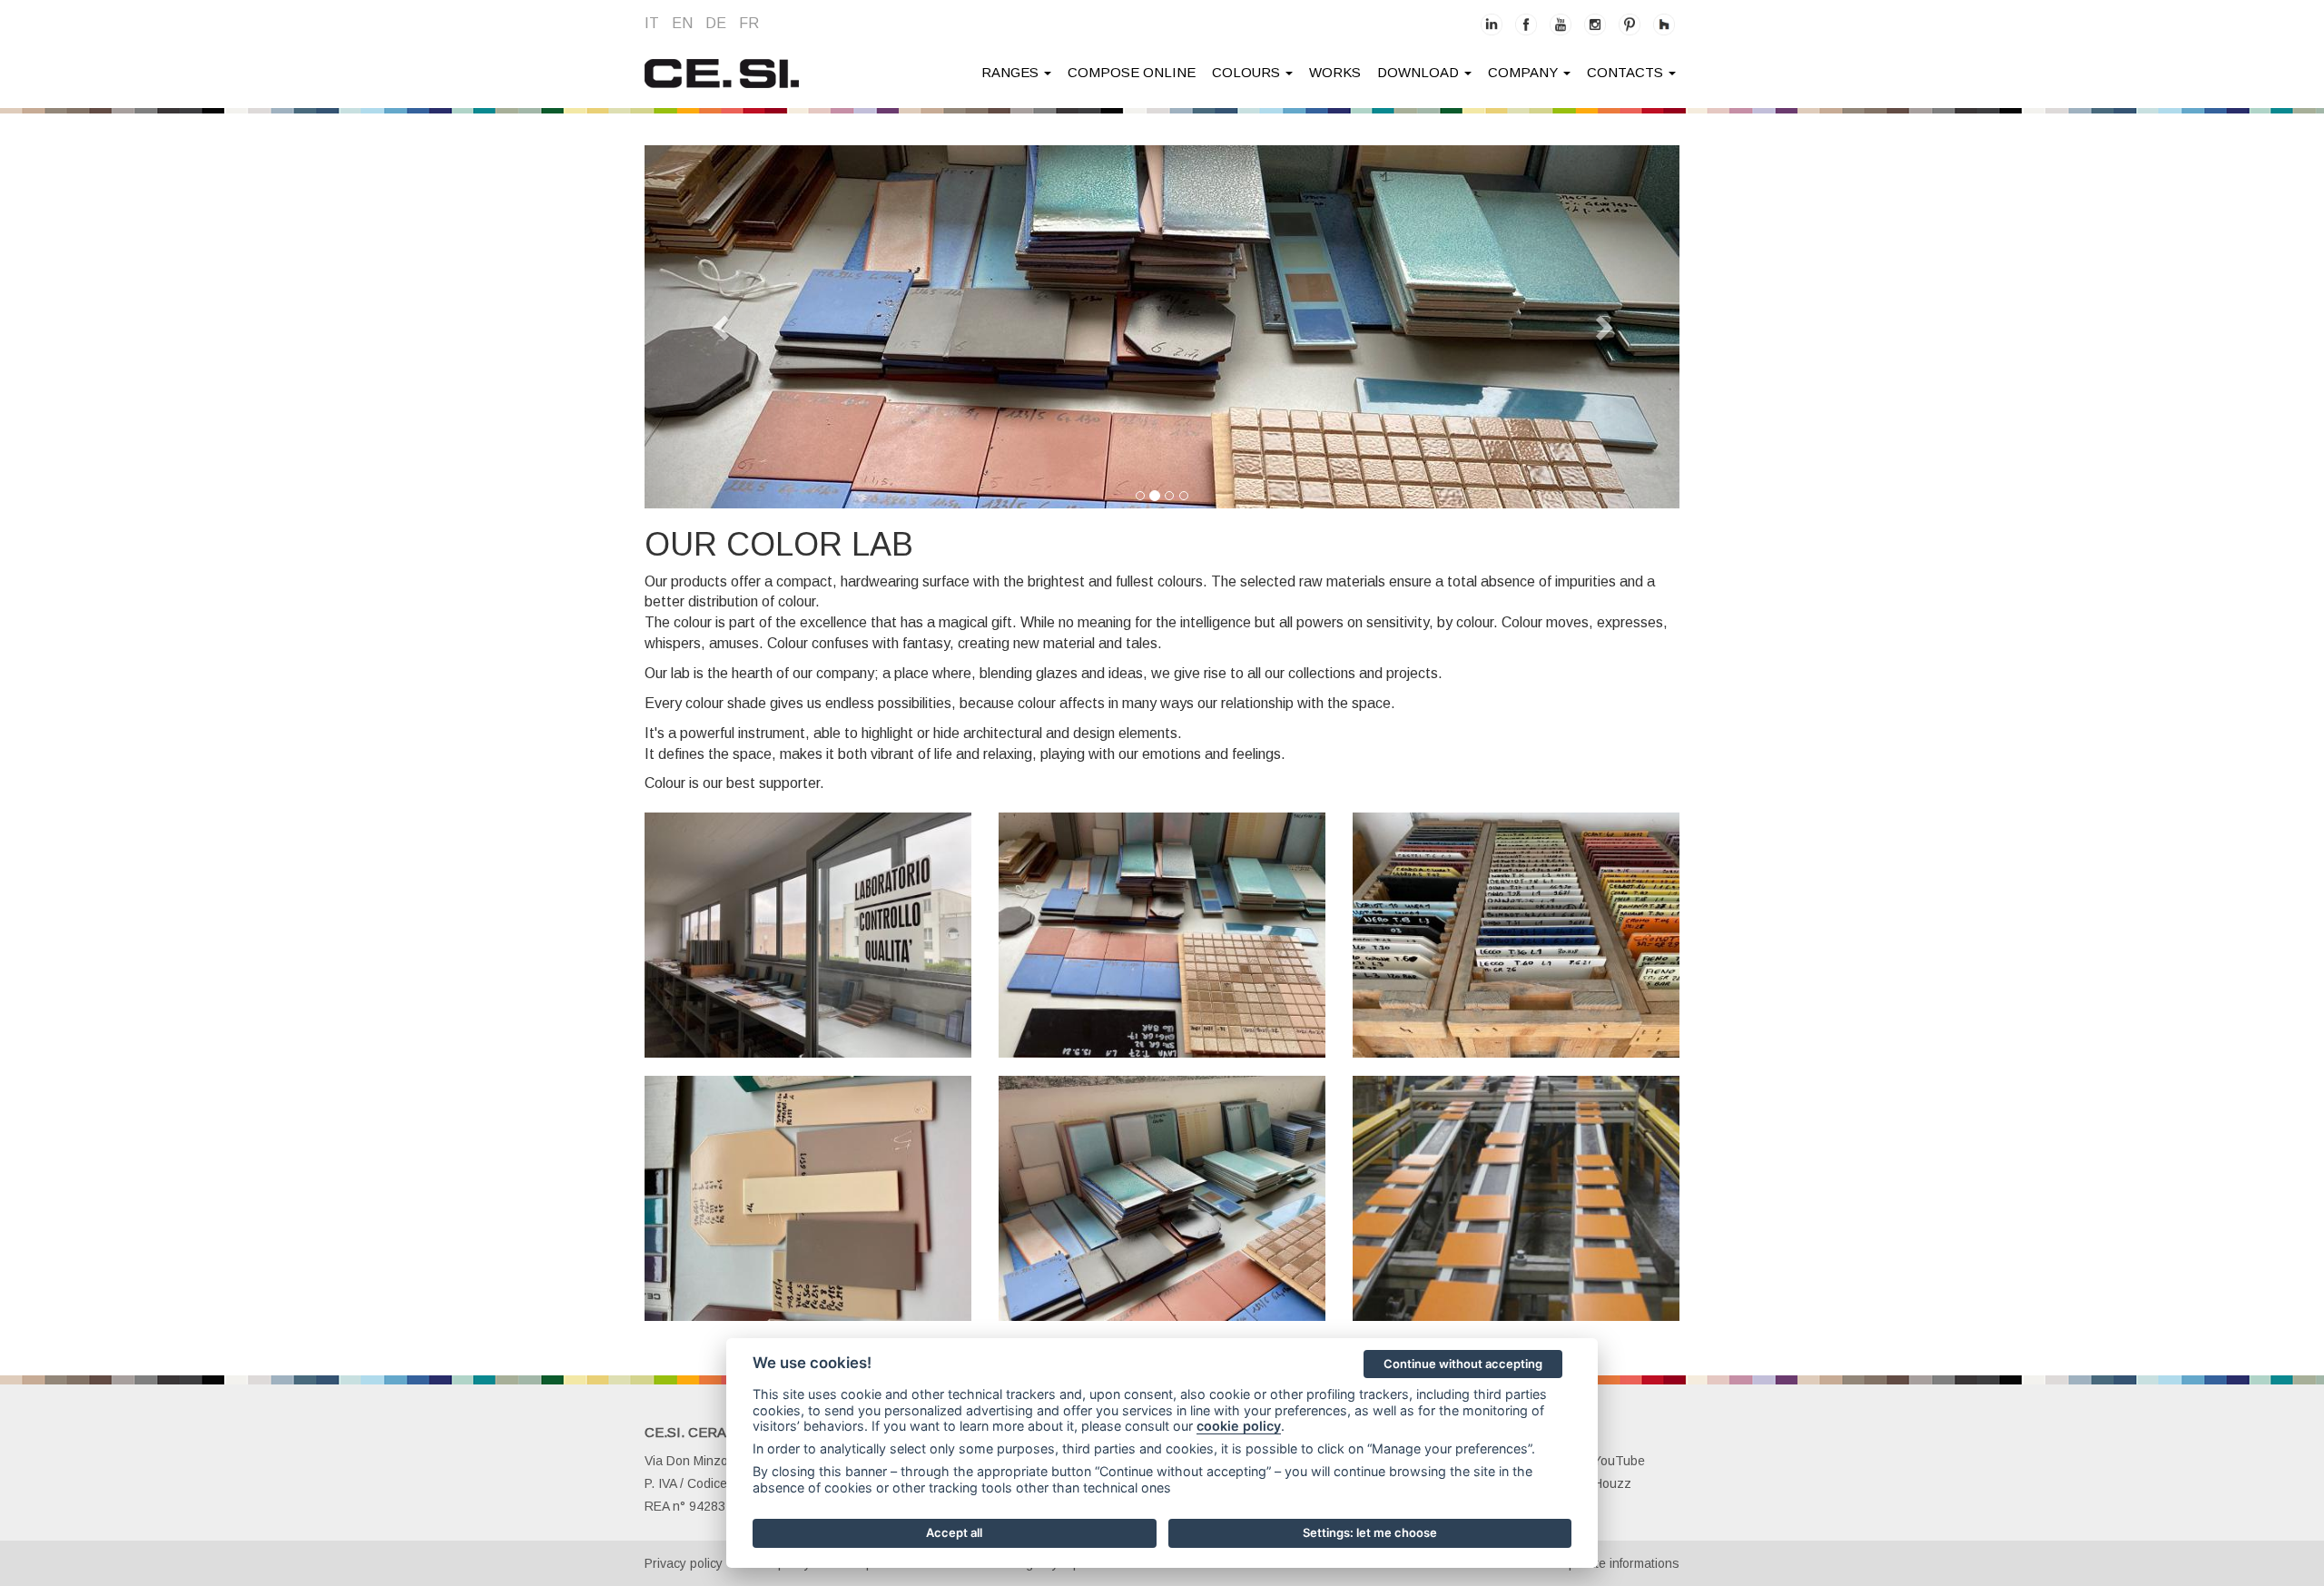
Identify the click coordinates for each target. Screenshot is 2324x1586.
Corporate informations (1614, 1563)
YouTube (1619, 1461)
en (682, 23)
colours (1248, 72)
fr (749, 23)
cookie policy (1239, 1426)
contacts (1627, 72)
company (1525, 72)
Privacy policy (684, 1563)
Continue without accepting (1463, 1364)
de (716, 23)
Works (1335, 72)
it (652, 23)
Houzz (1612, 1483)
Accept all (954, 1532)
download (1420, 72)
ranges (1012, 72)
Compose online (1132, 72)
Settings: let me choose (1370, 1532)
